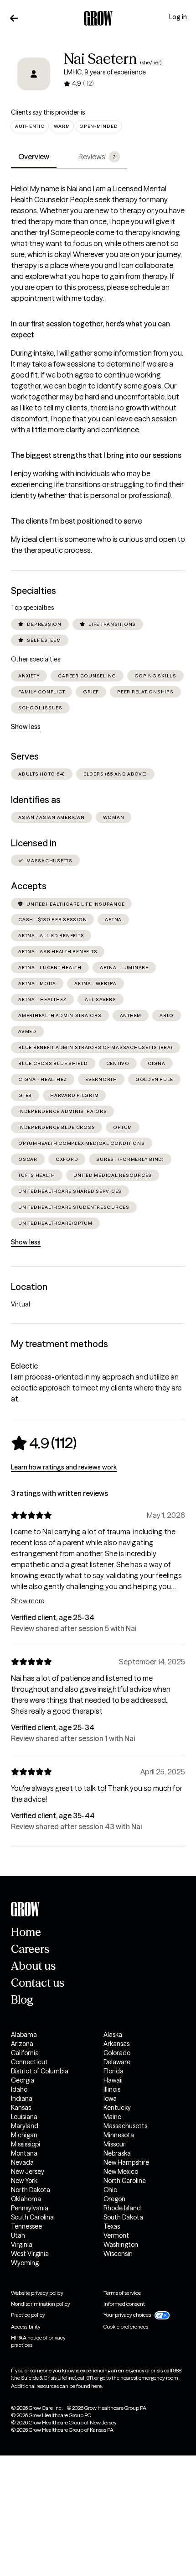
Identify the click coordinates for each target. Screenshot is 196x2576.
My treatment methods (59, 1344)
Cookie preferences (126, 2327)
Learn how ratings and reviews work (64, 1467)
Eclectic (24, 1366)
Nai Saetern (100, 59)
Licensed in (34, 843)
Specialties (34, 591)
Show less (26, 727)
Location (29, 1287)
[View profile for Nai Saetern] (34, 74)
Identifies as (36, 800)
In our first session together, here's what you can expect (90, 329)
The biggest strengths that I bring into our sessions (96, 455)
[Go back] (14, 18)
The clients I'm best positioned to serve (76, 521)
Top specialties (32, 608)
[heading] (44, 1443)
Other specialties (36, 659)
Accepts (29, 886)
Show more (28, 1601)
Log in (178, 17)
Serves (25, 756)
